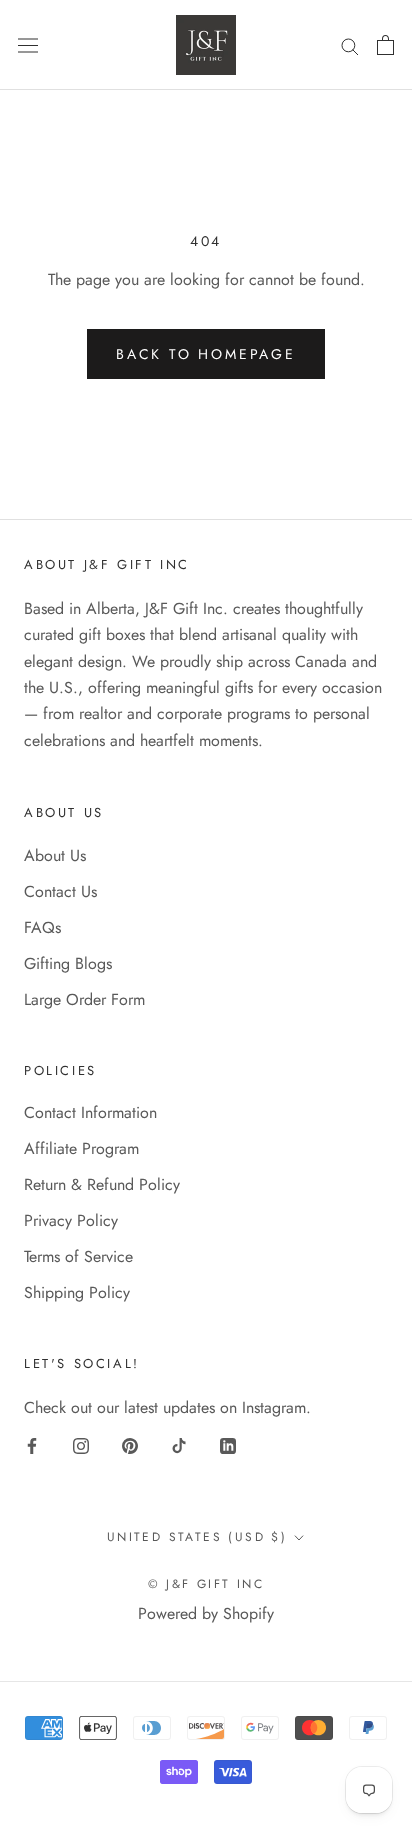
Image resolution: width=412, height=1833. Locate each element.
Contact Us (60, 891)
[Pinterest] (130, 1445)
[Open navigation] (28, 45)
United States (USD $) (197, 1537)
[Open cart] (385, 45)
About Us (55, 855)
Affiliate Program (81, 1148)
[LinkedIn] (228, 1445)
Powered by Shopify (206, 1613)
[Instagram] (81, 1445)
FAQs (42, 927)
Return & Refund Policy (102, 1184)
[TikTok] (179, 1445)
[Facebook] (32, 1445)
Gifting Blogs (68, 963)
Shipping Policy (77, 1292)
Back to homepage (206, 354)
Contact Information (90, 1112)
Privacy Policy (71, 1220)
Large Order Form (84, 999)
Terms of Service (78, 1256)
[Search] (350, 45)
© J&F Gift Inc (206, 1584)
